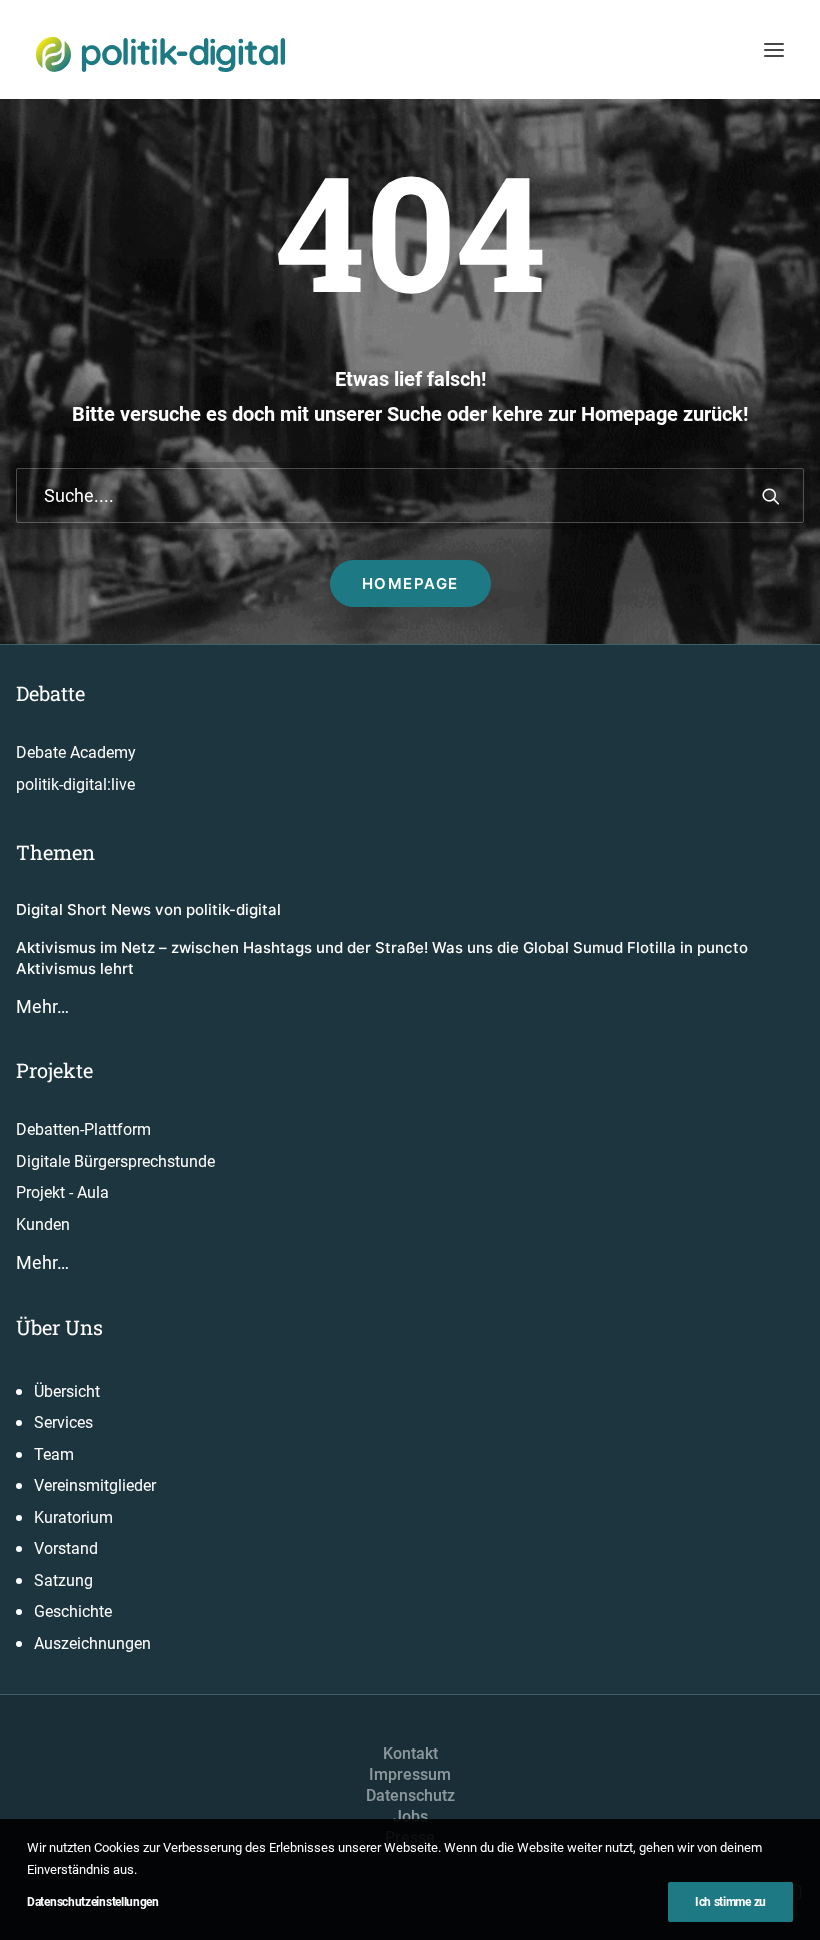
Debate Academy (76, 752)
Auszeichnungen (92, 1643)
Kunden (43, 1224)
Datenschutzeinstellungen (93, 1902)
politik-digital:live (75, 784)
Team (54, 1454)
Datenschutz (410, 1795)
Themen (55, 852)
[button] (774, 49)
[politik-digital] (160, 54)
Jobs (410, 1816)
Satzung (63, 1580)
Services (63, 1422)
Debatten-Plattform (83, 1129)
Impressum (410, 1774)
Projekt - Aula (62, 1192)
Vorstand (66, 1548)
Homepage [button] (410, 583)
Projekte (54, 1070)
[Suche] (410, 495)
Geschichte (73, 1611)
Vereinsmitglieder (95, 1485)
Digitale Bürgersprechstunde (115, 1161)
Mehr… (42, 1006)
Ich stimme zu (730, 1902)
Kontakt (410, 1753)
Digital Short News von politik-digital (148, 909)
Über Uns (59, 1327)
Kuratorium (73, 1517)
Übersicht (67, 1391)
